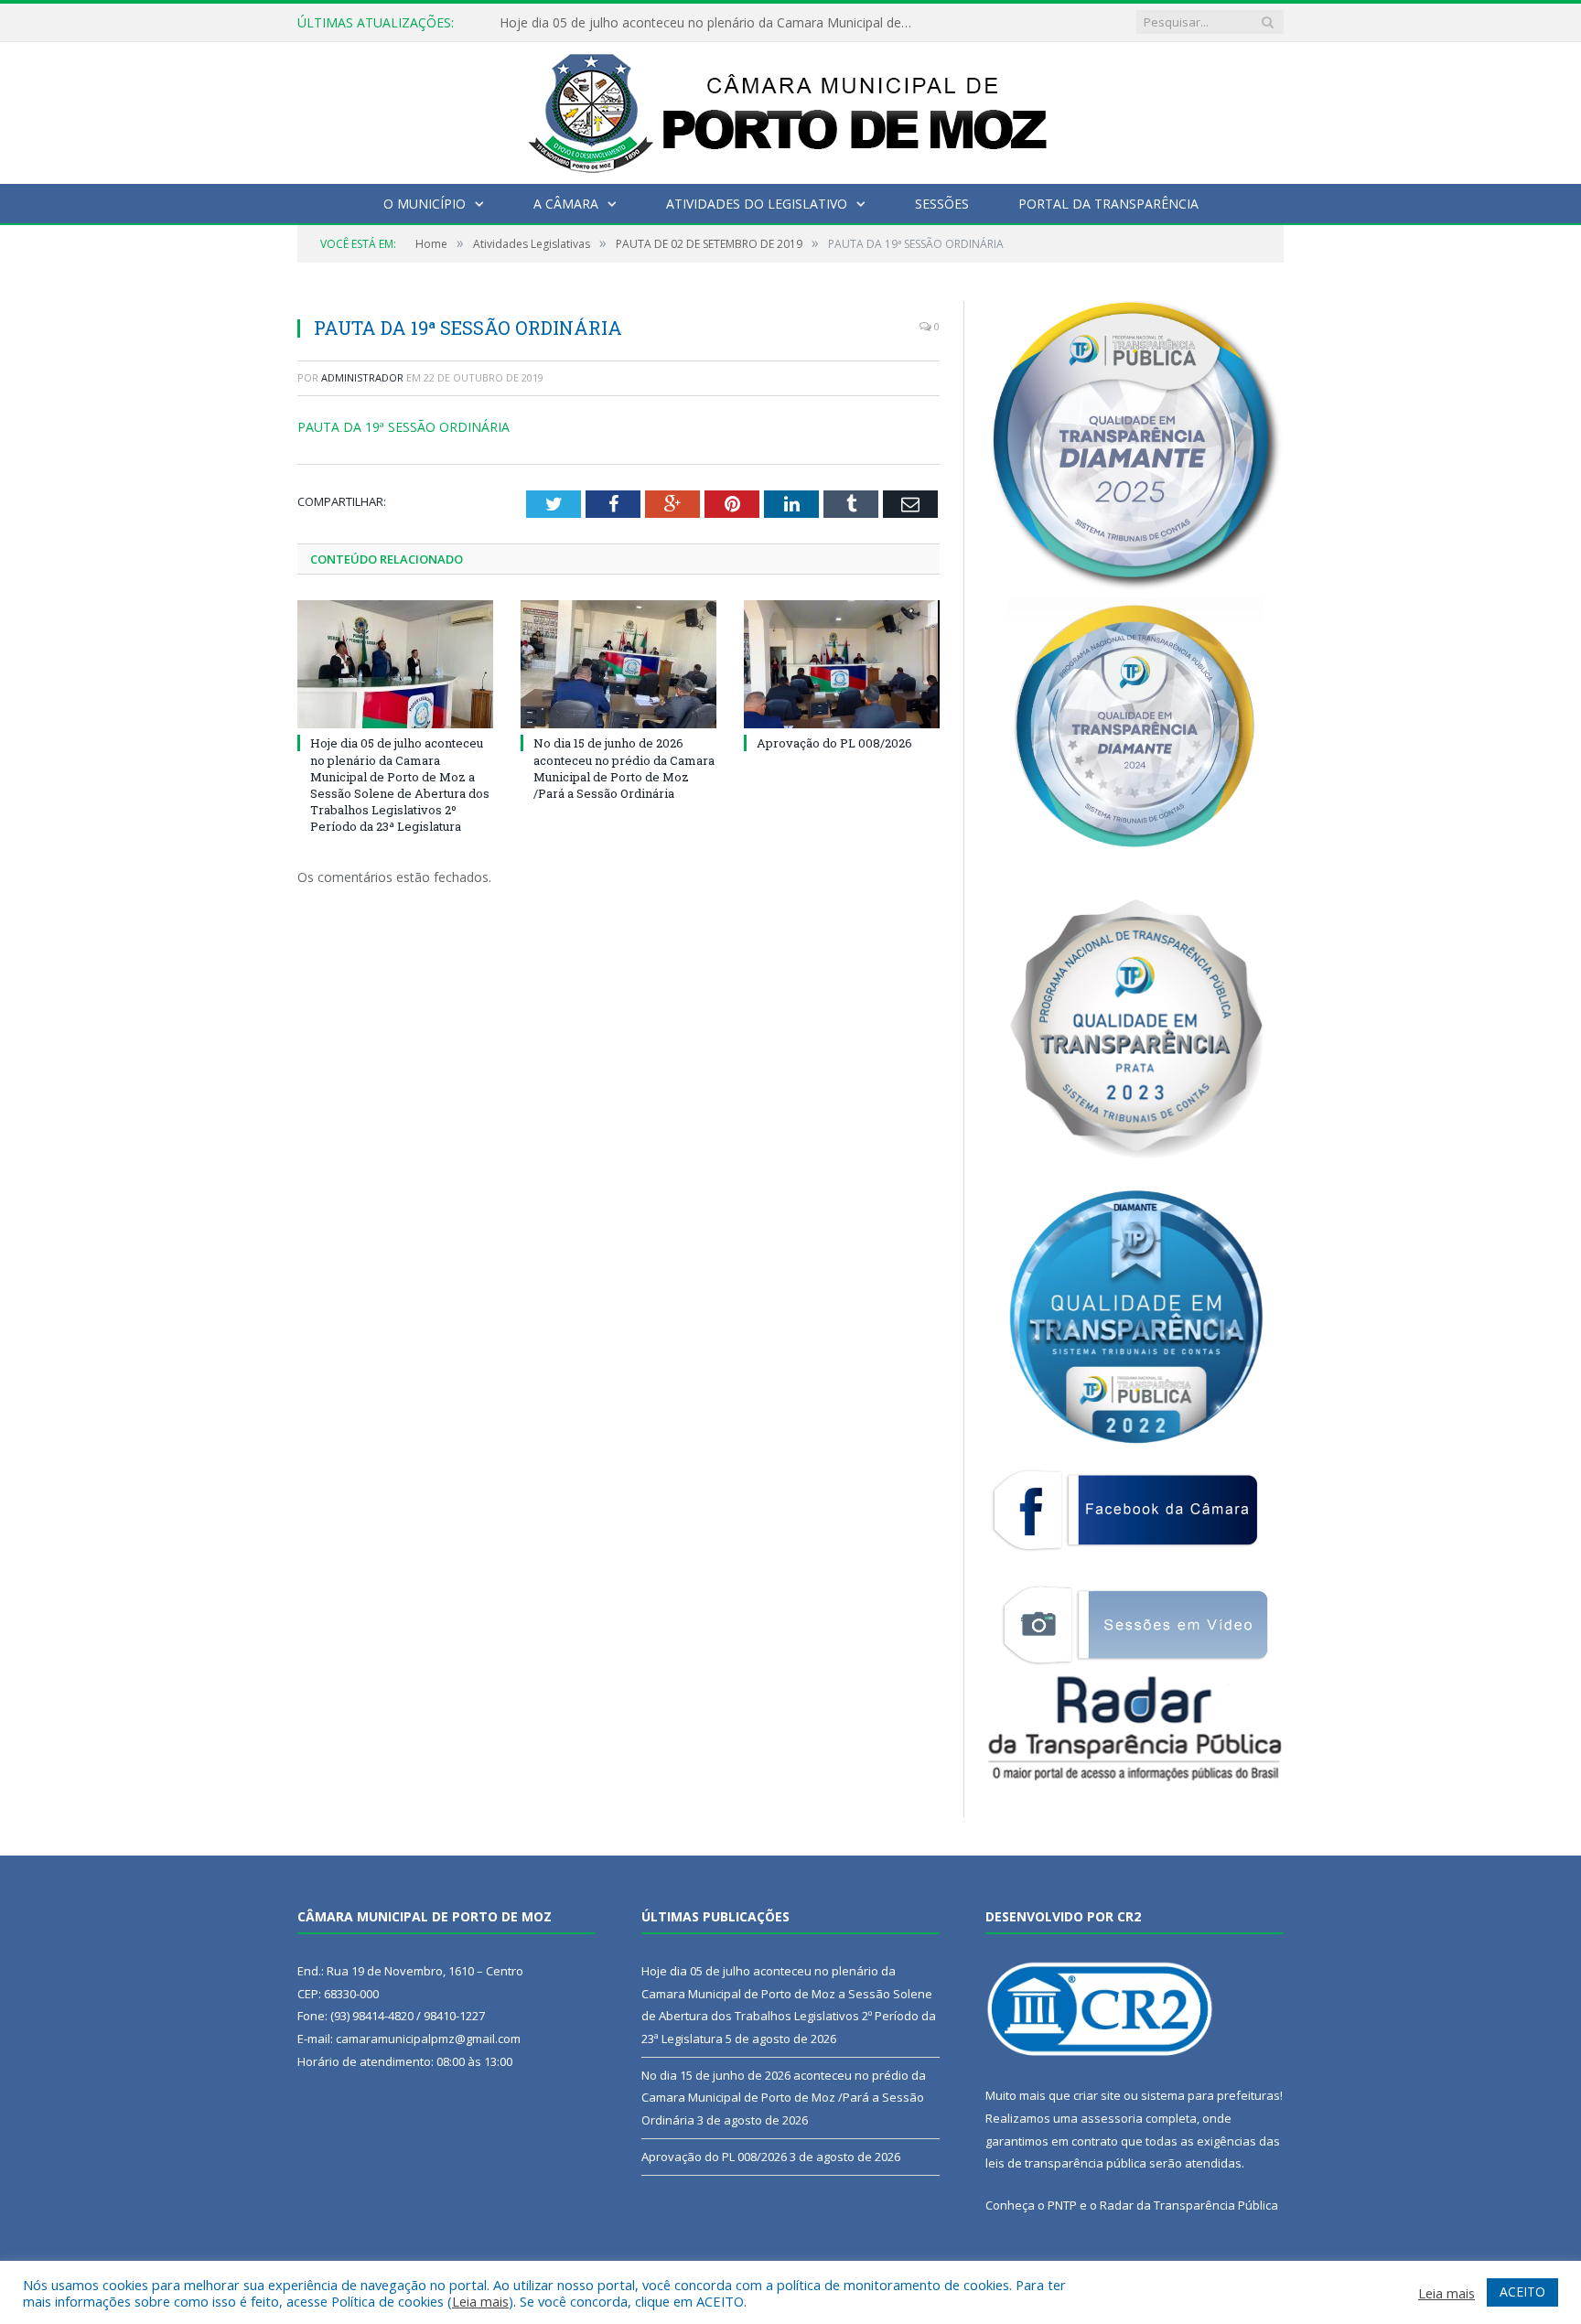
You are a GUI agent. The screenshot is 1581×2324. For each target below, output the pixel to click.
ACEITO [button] (1522, 2292)
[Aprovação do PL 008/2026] (842, 664)
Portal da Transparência (1108, 204)
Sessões (942, 204)
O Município (425, 204)
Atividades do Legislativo (757, 204)
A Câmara (566, 204)
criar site (1097, 2095)
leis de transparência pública (1066, 2163)
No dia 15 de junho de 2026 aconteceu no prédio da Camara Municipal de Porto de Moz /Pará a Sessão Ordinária (710, 23)
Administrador (362, 377)
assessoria (1112, 2118)
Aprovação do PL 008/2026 (834, 743)
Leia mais (480, 2301)
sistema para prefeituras (1210, 2095)
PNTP (1062, 2205)
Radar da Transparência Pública (1189, 2205)
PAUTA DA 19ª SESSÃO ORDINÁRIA (403, 427)
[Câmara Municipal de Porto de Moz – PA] (791, 108)
